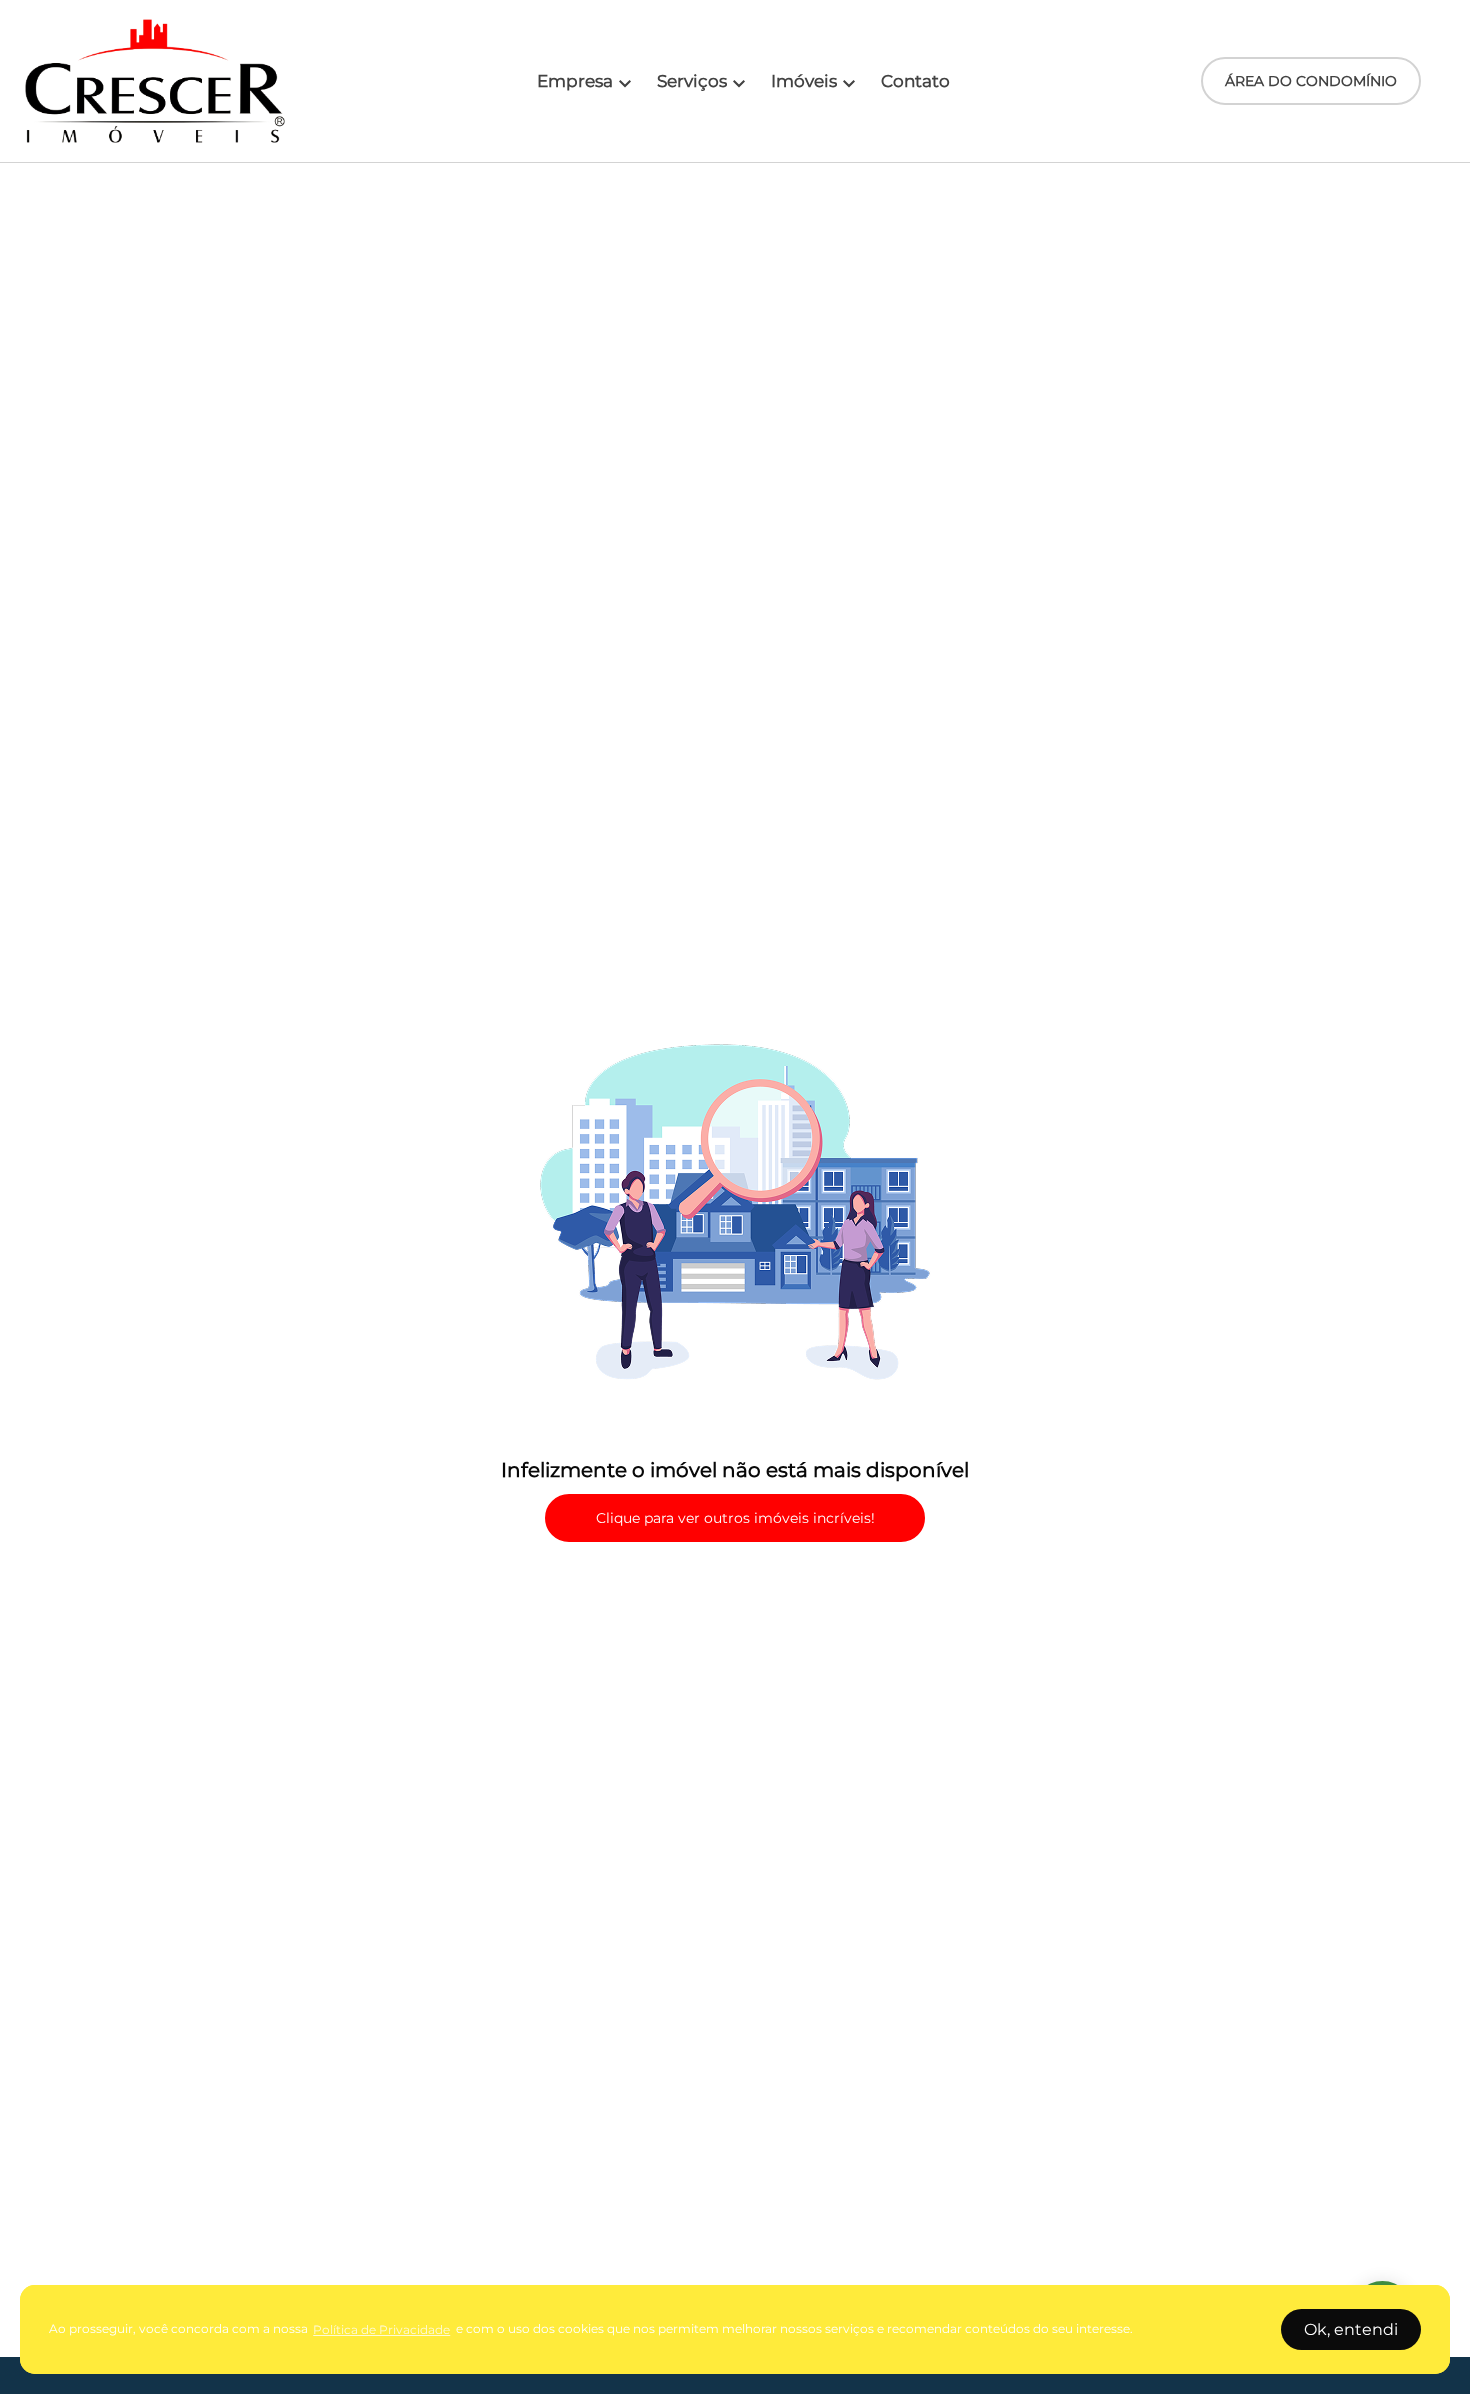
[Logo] (155, 81)
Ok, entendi (1351, 2329)
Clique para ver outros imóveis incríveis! (735, 1518)
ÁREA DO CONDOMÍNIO (1311, 81)
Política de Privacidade (381, 2329)
